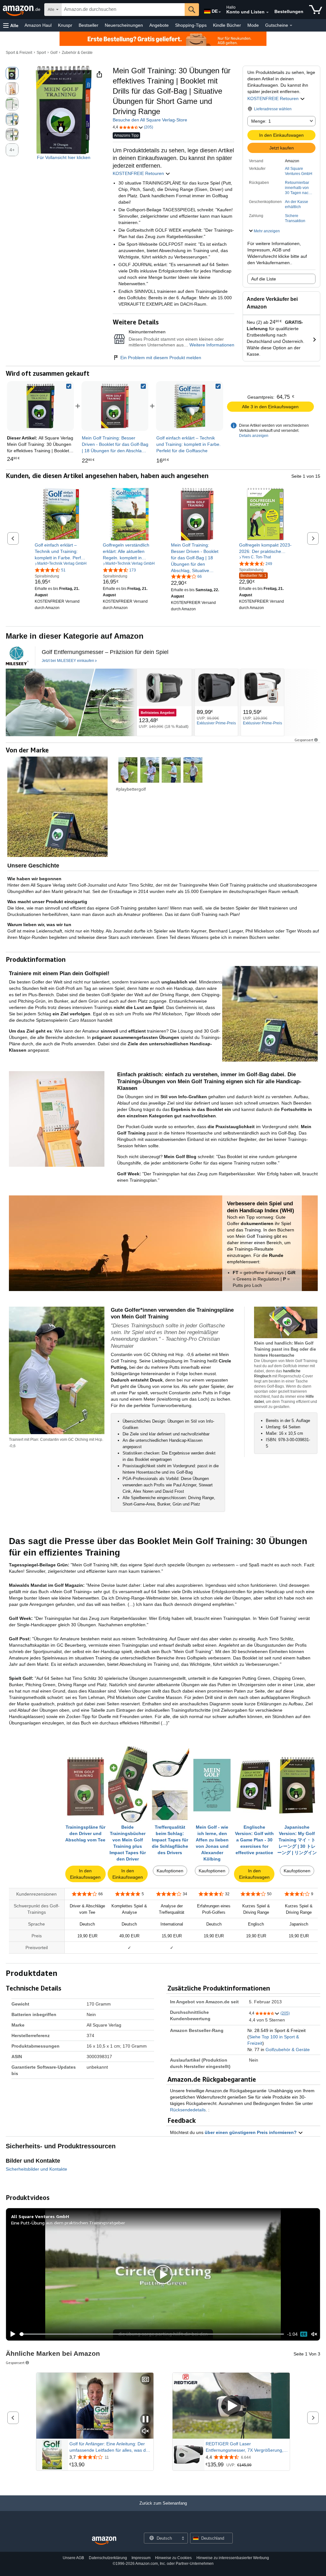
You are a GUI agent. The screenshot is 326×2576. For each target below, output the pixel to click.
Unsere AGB (73, 2558)
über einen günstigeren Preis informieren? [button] (251, 2132)
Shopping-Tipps (191, 25)
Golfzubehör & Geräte (288, 2050)
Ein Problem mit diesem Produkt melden (161, 358)
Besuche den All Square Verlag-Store (150, 120)
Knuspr (65, 25)
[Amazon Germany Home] (104, 2541)
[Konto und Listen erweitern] (267, 12)
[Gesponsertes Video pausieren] (145, 2420)
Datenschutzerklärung (108, 2558)
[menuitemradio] (304, 2334)
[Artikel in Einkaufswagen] (316, 10)
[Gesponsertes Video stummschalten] (145, 2431)
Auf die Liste (264, 279)
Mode (253, 25)
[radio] (12, 73)
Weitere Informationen (212, 345)
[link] (115, 406)
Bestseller (89, 25)
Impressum (141, 2558)
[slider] (152, 2334)
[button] (11, 25)
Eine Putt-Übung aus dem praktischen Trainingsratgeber (68, 2223)
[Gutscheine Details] (291, 25)
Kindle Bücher (227, 25)
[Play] (11, 2334)
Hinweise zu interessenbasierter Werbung (233, 2558)
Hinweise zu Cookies (173, 2558)
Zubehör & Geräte (77, 53)
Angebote (159, 25)
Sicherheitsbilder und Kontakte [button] (36, 2169)
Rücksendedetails (188, 2110)
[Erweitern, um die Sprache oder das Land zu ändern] (220, 12)
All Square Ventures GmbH (299, 171)
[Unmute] (314, 2334)
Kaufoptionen (170, 1871)
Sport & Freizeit (19, 53)
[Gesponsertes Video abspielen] (231, 2406)
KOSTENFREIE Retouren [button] (274, 98)
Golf (54, 53)
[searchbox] (123, 10)
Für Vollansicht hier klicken (64, 157)
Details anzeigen (254, 436)
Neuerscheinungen (124, 25)
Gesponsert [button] (304, 740)
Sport (41, 53)
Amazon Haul (38, 25)
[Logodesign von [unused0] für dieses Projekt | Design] (17, 656)
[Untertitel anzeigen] (145, 2380)
